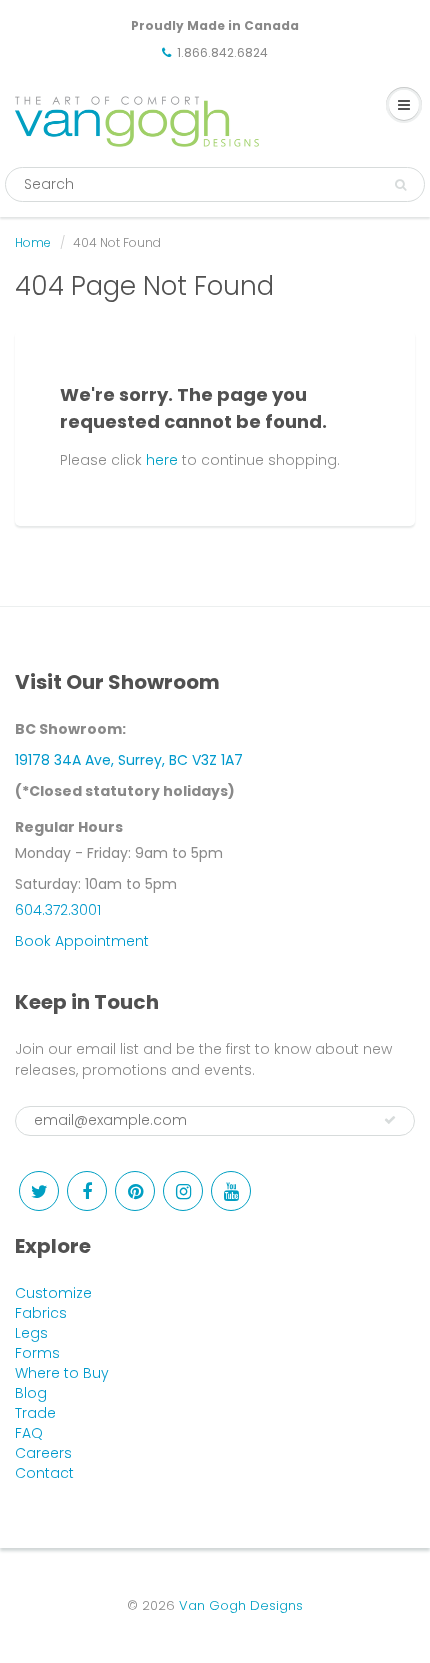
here (162, 460)
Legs (31, 1333)
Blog (31, 1393)
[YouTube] (231, 1191)
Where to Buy (62, 1373)
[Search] (400, 185)
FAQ (29, 1433)
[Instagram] (183, 1191)
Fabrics (41, 1313)
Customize (53, 1293)
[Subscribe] (390, 1120)
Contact (44, 1473)
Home (33, 242)
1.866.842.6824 (222, 52)
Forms (37, 1353)
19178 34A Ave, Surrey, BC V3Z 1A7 (129, 760)
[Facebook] (87, 1191)
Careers (43, 1453)
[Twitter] (39, 1191)
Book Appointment (82, 941)
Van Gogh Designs (241, 1605)
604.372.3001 (58, 910)
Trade (35, 1413)
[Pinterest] (135, 1191)
